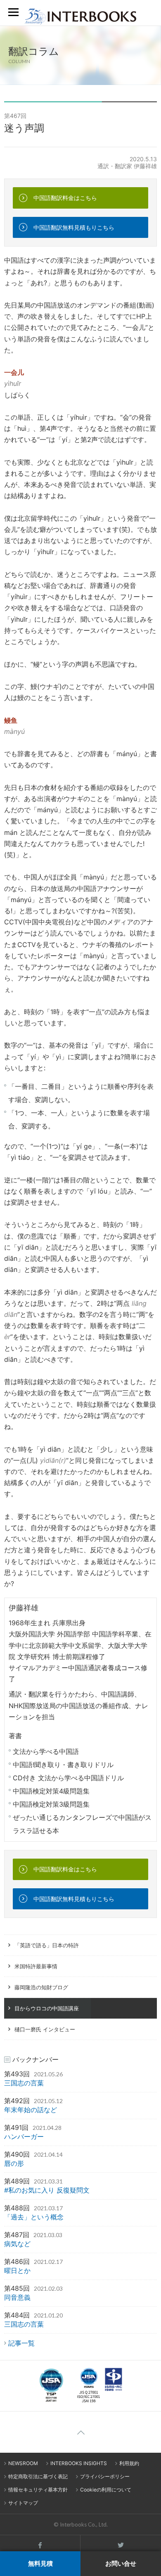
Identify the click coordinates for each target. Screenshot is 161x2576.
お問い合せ (121, 2563)
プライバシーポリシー (105, 2476)
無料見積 (40, 2563)
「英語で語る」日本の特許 (47, 1945)
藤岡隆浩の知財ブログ (41, 1987)
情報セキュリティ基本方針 (38, 2490)
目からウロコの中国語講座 (47, 2008)
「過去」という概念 (34, 2217)
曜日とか (17, 2270)
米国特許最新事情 (36, 1966)
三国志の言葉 (24, 2083)
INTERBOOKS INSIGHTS (79, 2463)
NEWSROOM (23, 2463)
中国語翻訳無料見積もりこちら (74, 227)
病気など (17, 2244)
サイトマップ (23, 2503)
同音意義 (17, 2297)
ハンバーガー (24, 2136)
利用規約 (129, 2463)
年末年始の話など (31, 2110)
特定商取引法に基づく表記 (38, 2476)
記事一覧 (21, 2343)
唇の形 (14, 2163)
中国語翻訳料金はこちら (65, 198)
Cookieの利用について (106, 2490)
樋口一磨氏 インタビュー (45, 2029)
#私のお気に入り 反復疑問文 (47, 2190)
